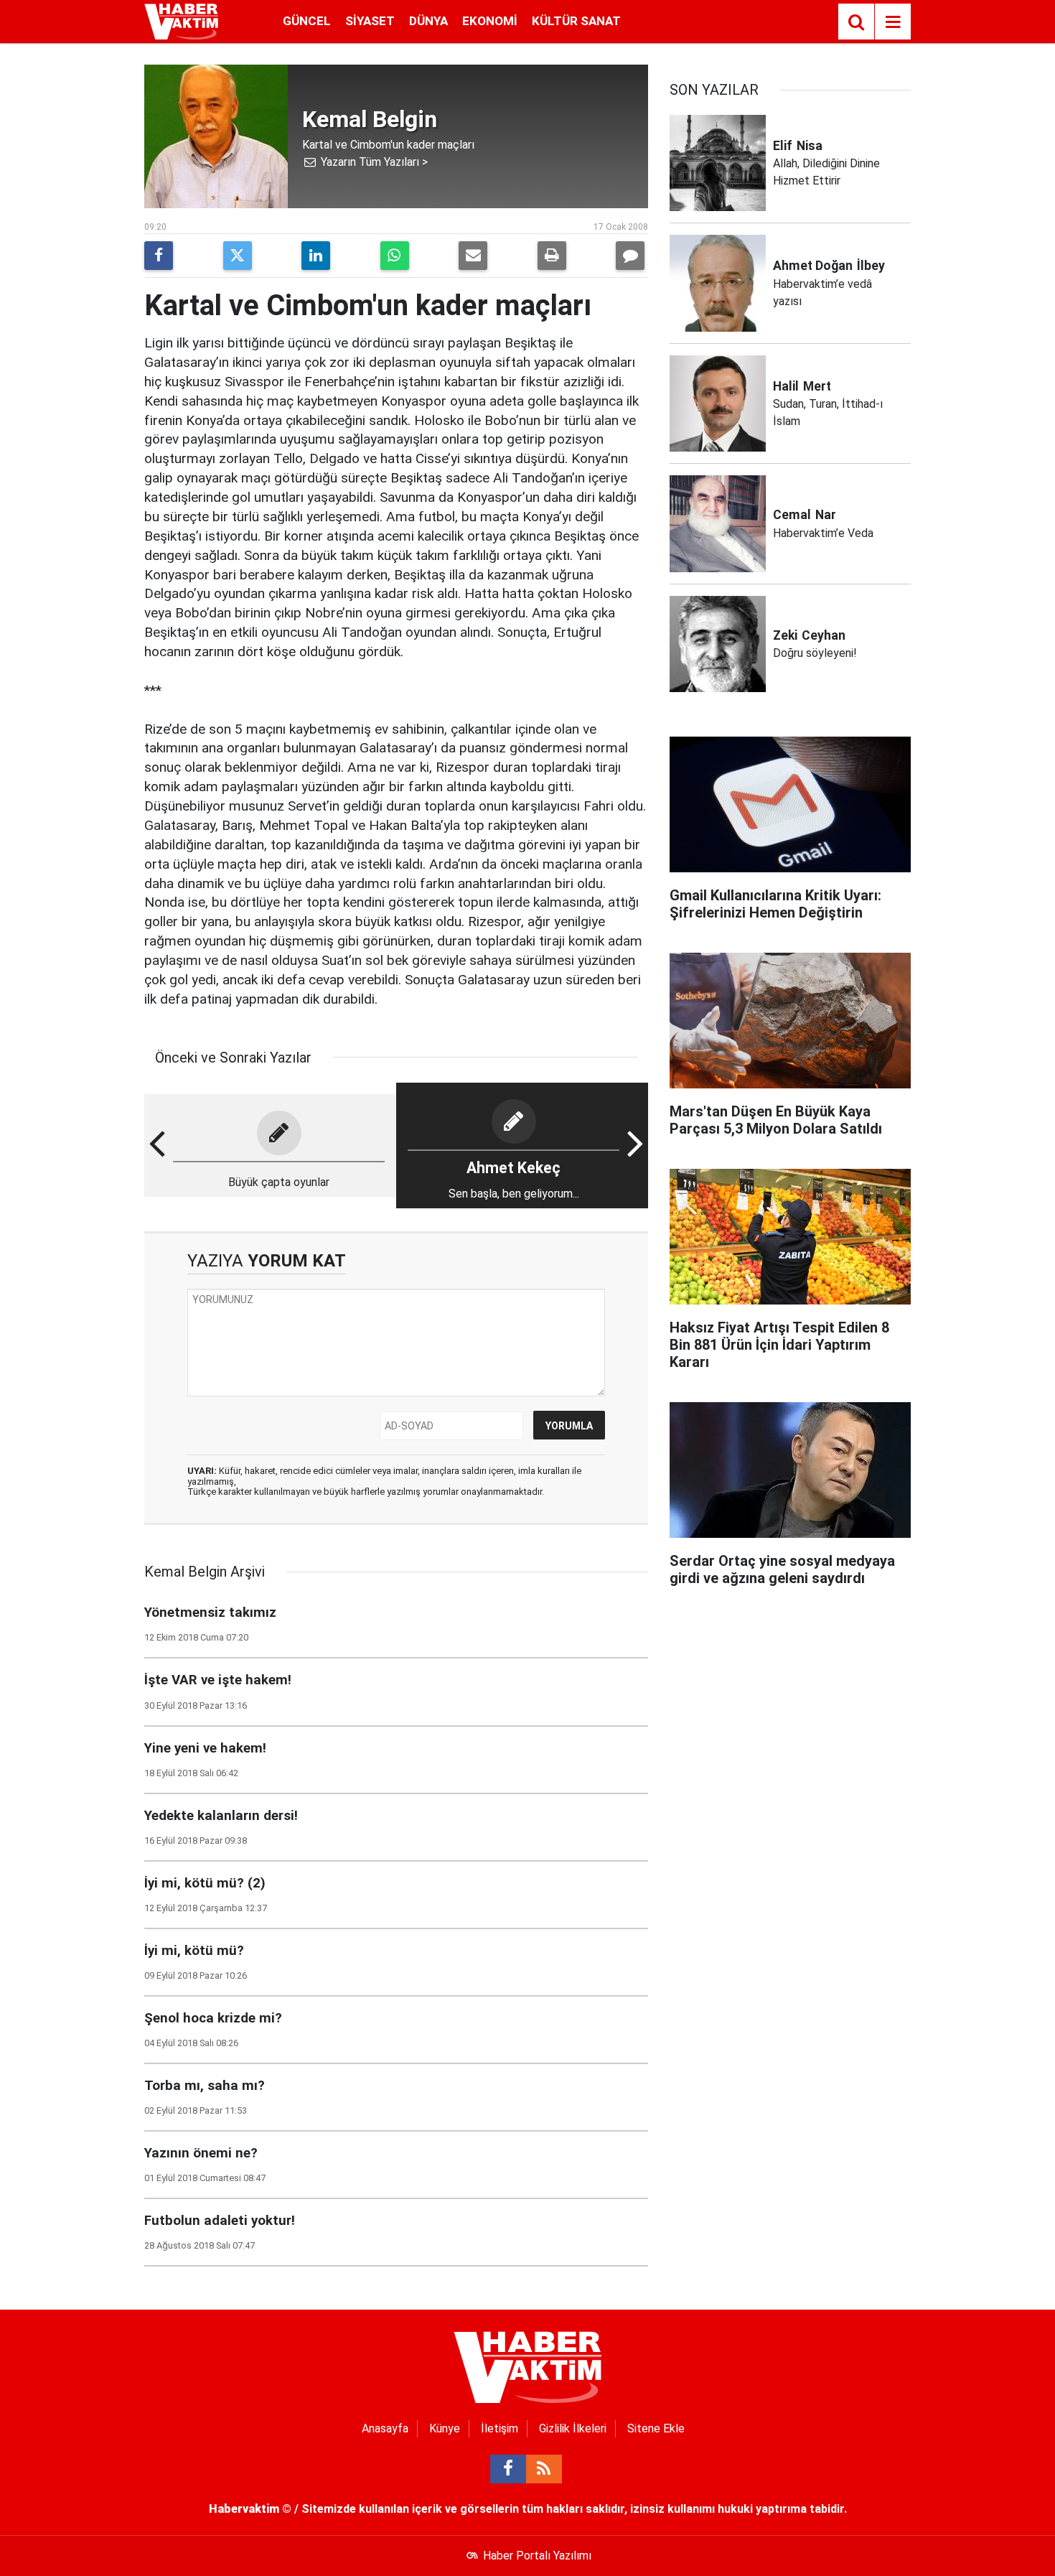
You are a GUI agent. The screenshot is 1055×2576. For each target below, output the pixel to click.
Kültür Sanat (576, 21)
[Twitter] (238, 256)
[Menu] (893, 22)
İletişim (500, 2428)
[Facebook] (159, 256)
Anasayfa (385, 2428)
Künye (445, 2428)
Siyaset (370, 21)
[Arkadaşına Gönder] (473, 256)
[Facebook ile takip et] (508, 2469)
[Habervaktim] (181, 20)
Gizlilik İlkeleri (573, 2428)
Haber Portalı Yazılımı (537, 2556)
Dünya (428, 21)
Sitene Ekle (656, 2428)
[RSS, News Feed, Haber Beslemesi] (544, 2469)
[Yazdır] (552, 256)
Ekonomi (490, 21)
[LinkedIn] (316, 256)
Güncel (307, 21)
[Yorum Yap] (630, 256)
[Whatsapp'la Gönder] (395, 256)
